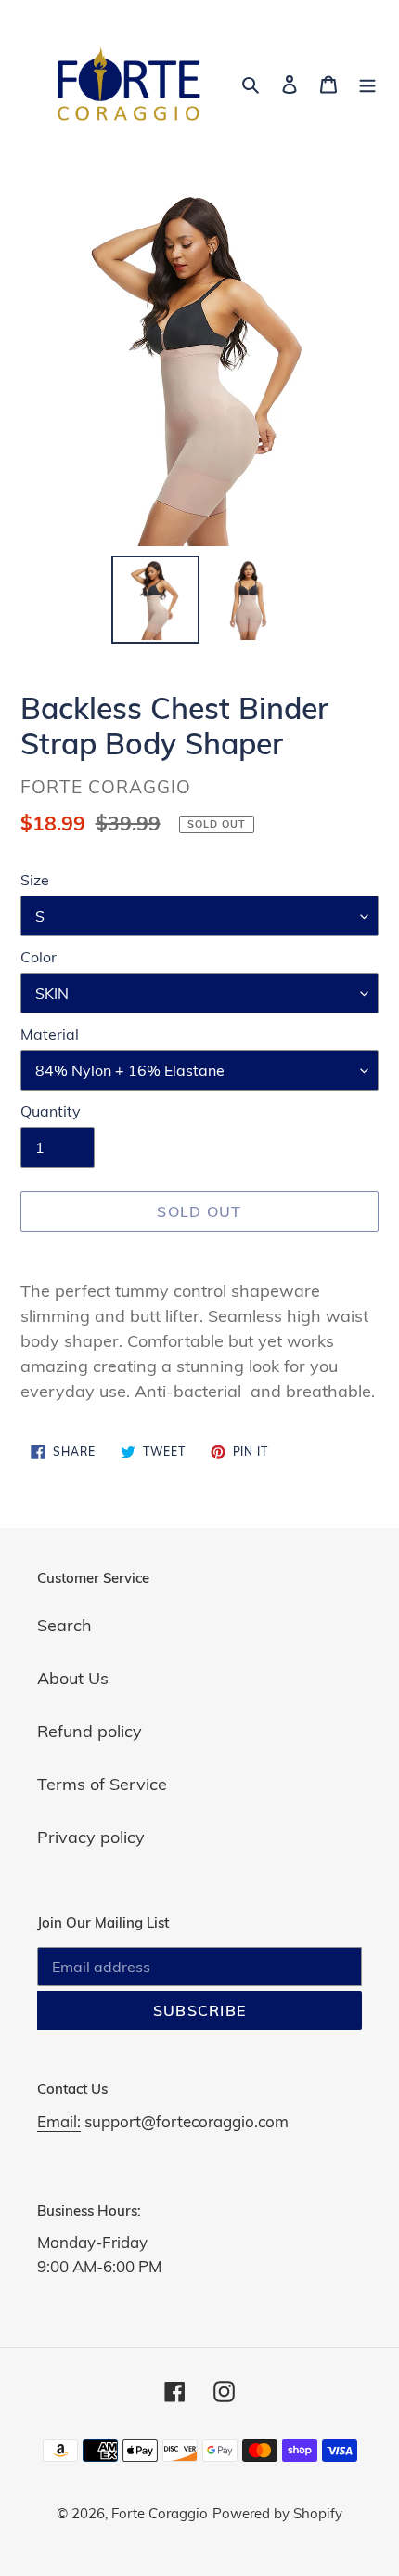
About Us (73, 1678)
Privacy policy (91, 1837)
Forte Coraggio (160, 2513)
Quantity (51, 1111)
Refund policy (90, 1731)
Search (64, 1625)
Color (39, 957)
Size (35, 880)
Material (50, 1034)
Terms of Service (102, 1784)
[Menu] (367, 83)
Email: (59, 2121)
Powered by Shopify (277, 2513)
